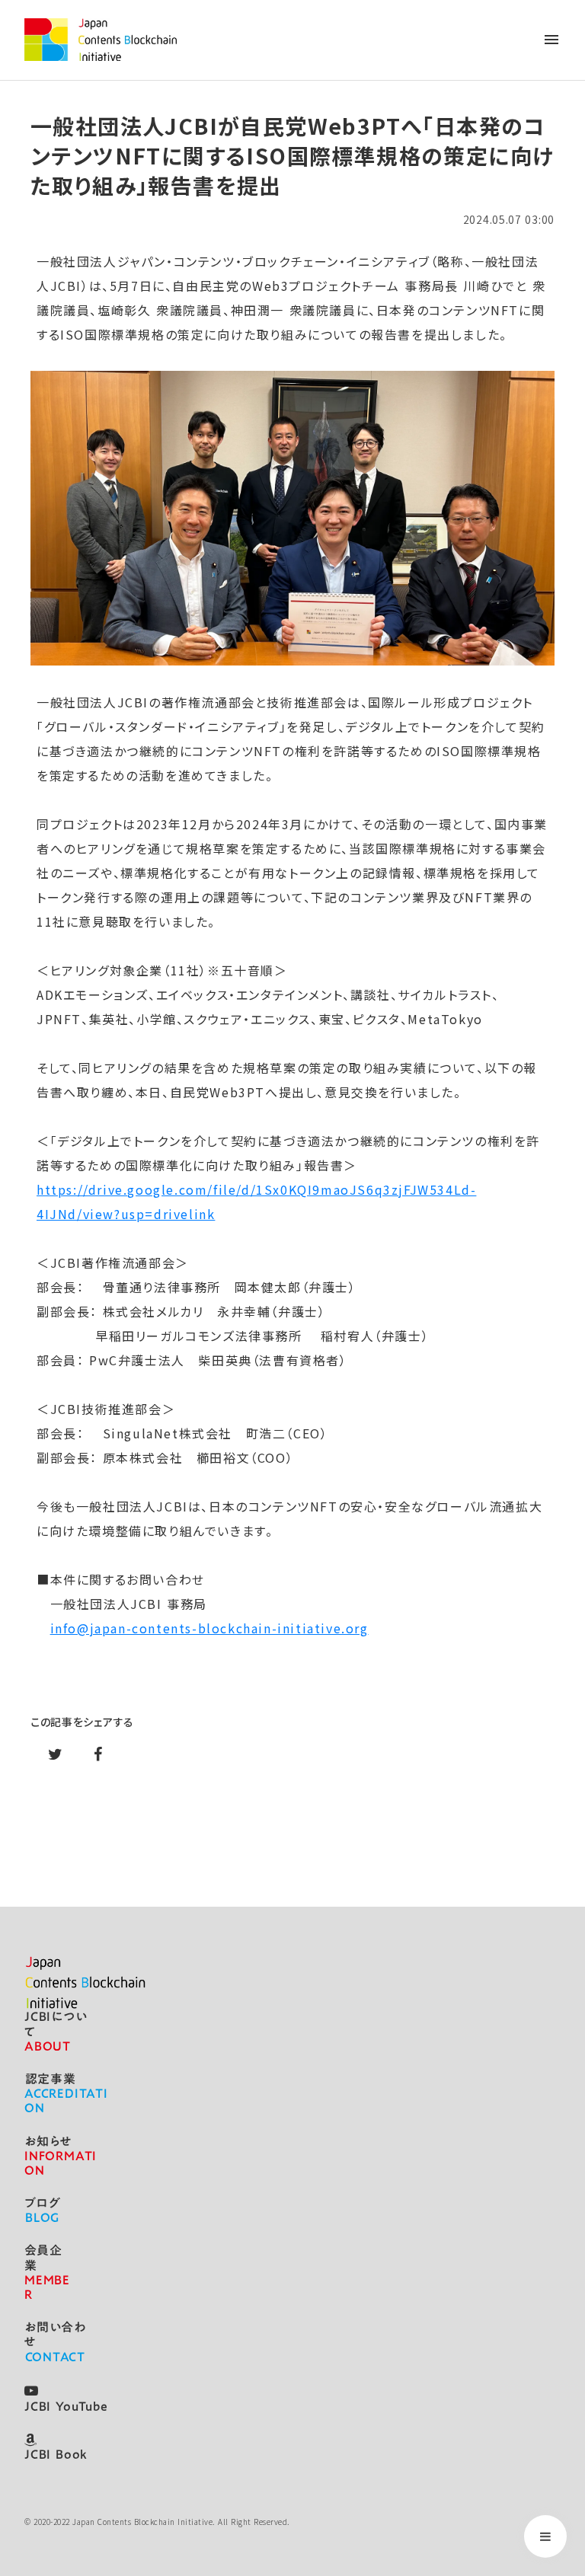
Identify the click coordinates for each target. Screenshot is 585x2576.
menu (551, 40)
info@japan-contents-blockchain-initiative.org (209, 1628)
